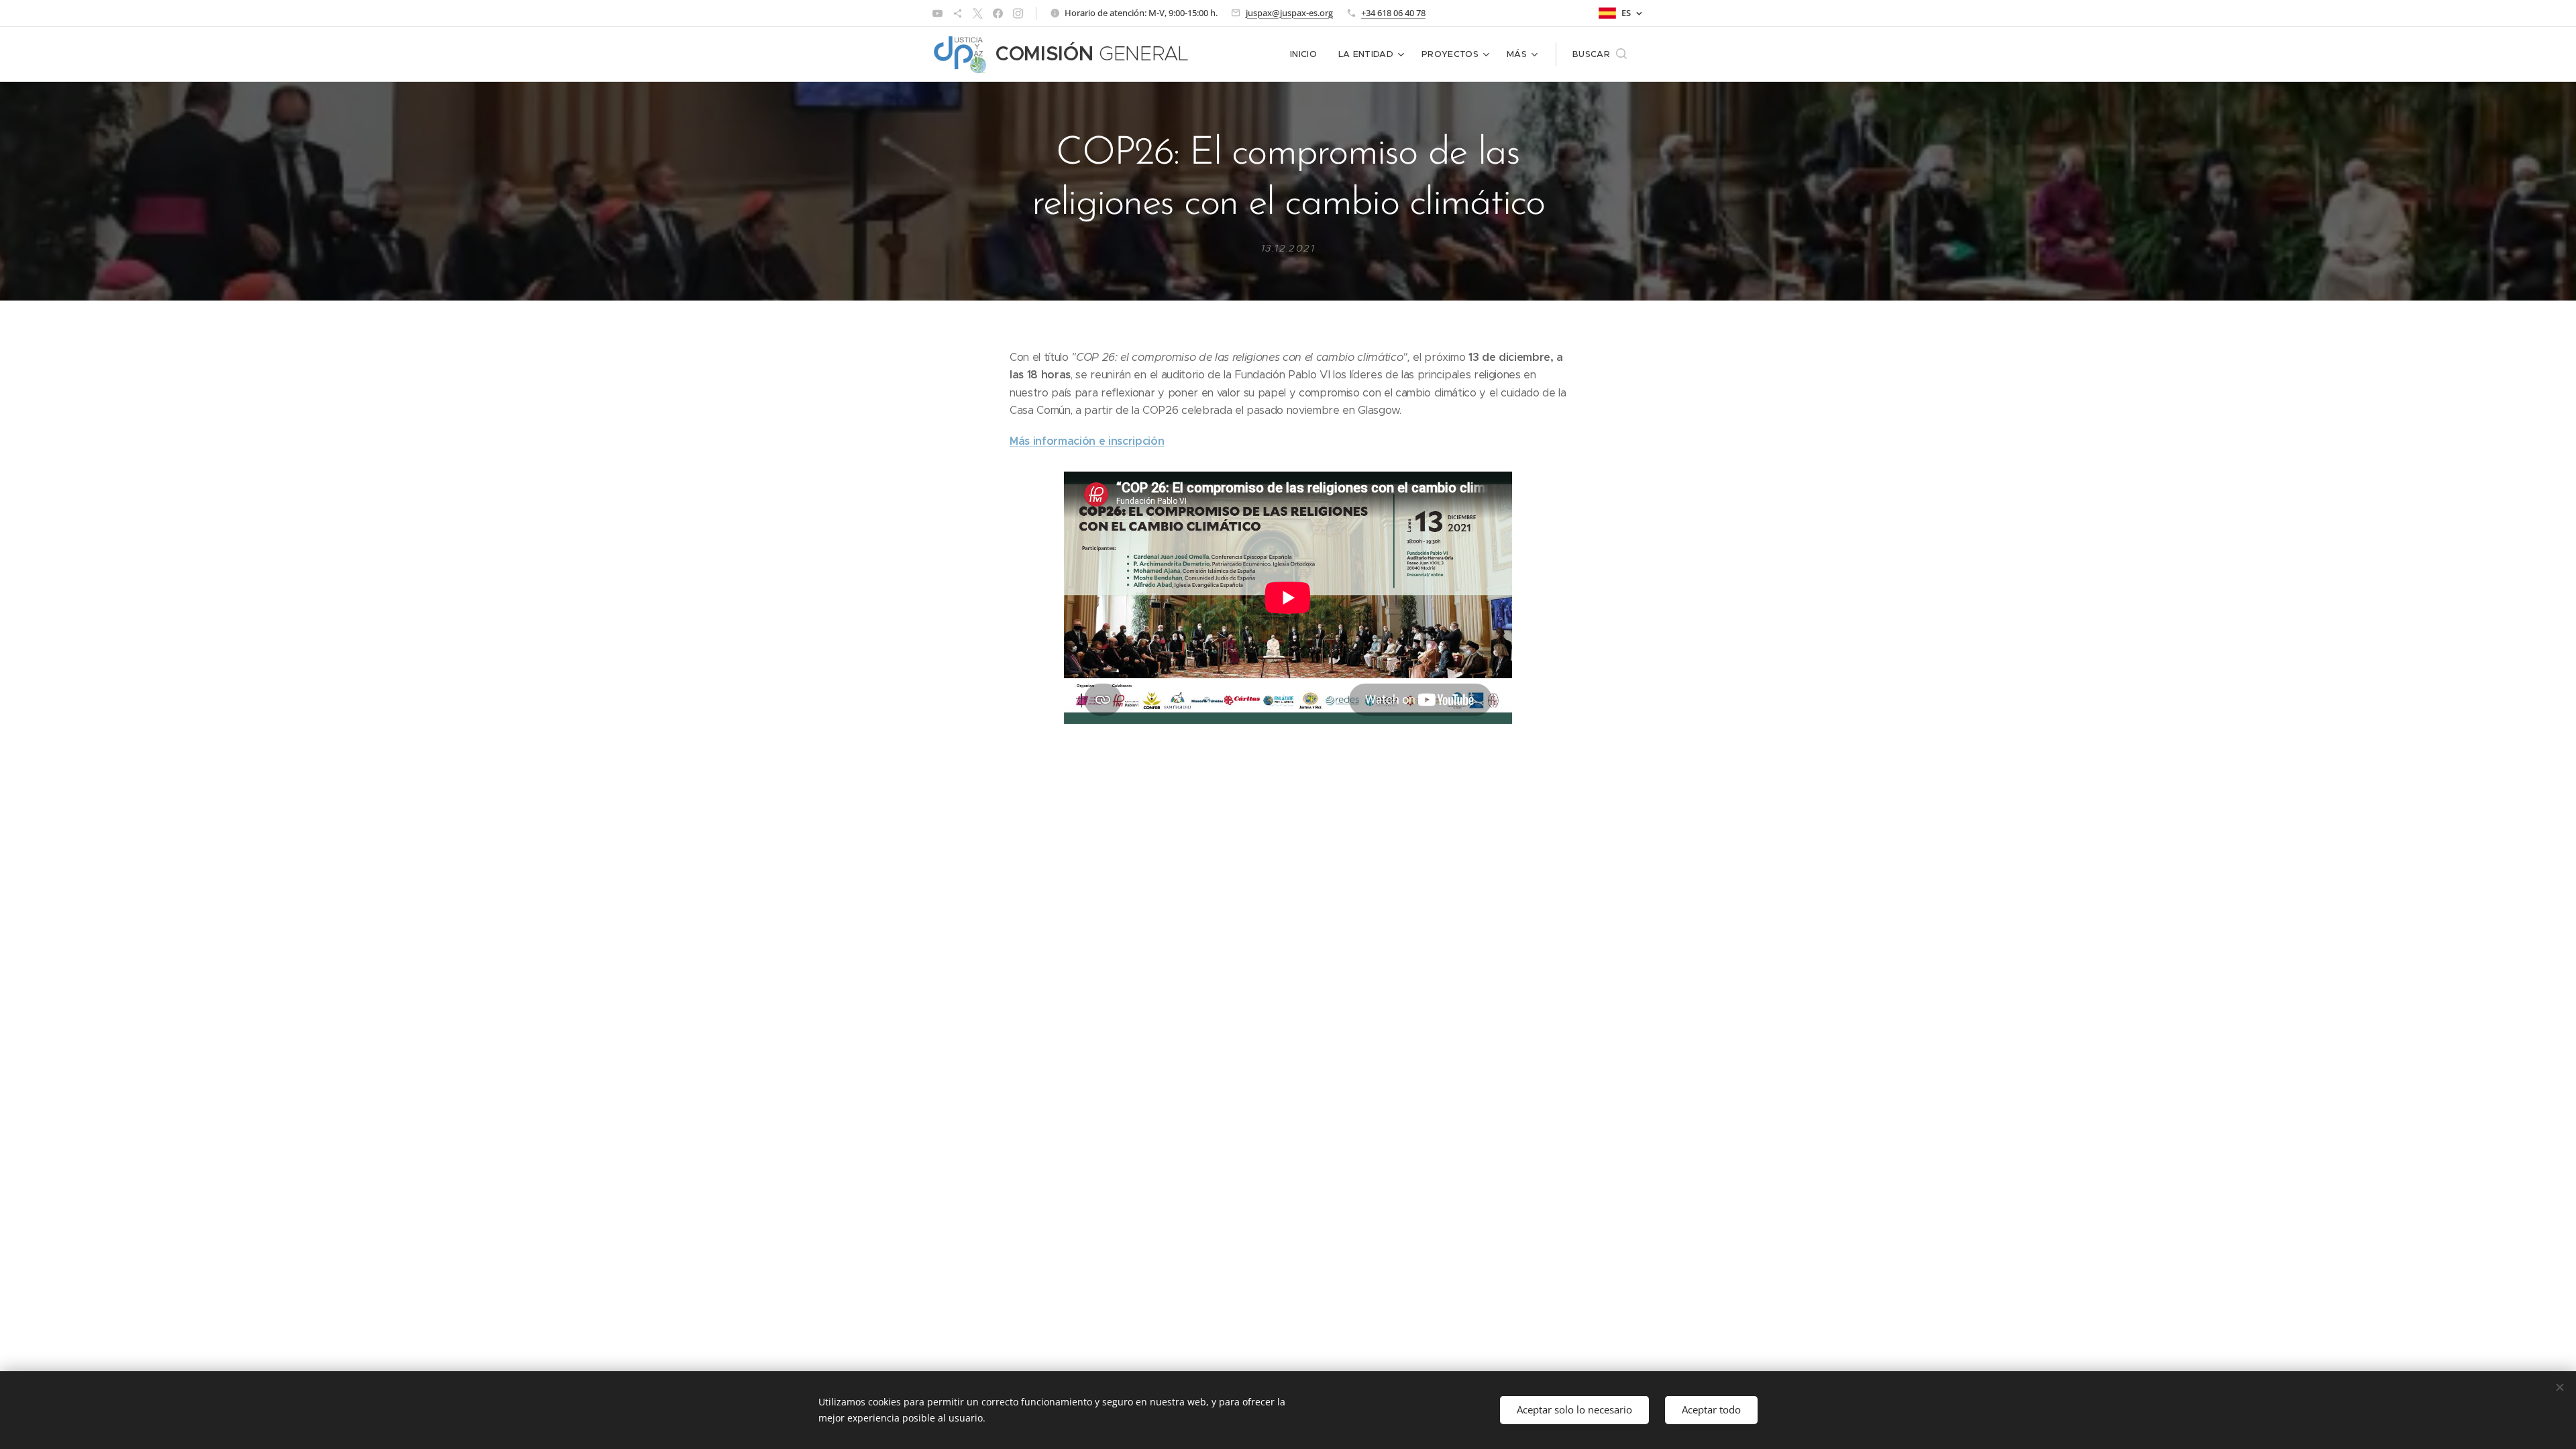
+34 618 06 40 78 (1393, 13)
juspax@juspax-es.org (1289, 13)
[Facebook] (998, 13)
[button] (1600, 54)
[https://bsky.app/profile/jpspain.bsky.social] (958, 13)
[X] (978, 13)
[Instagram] (1018, 13)
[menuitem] (1307, 54)
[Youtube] (937, 13)
